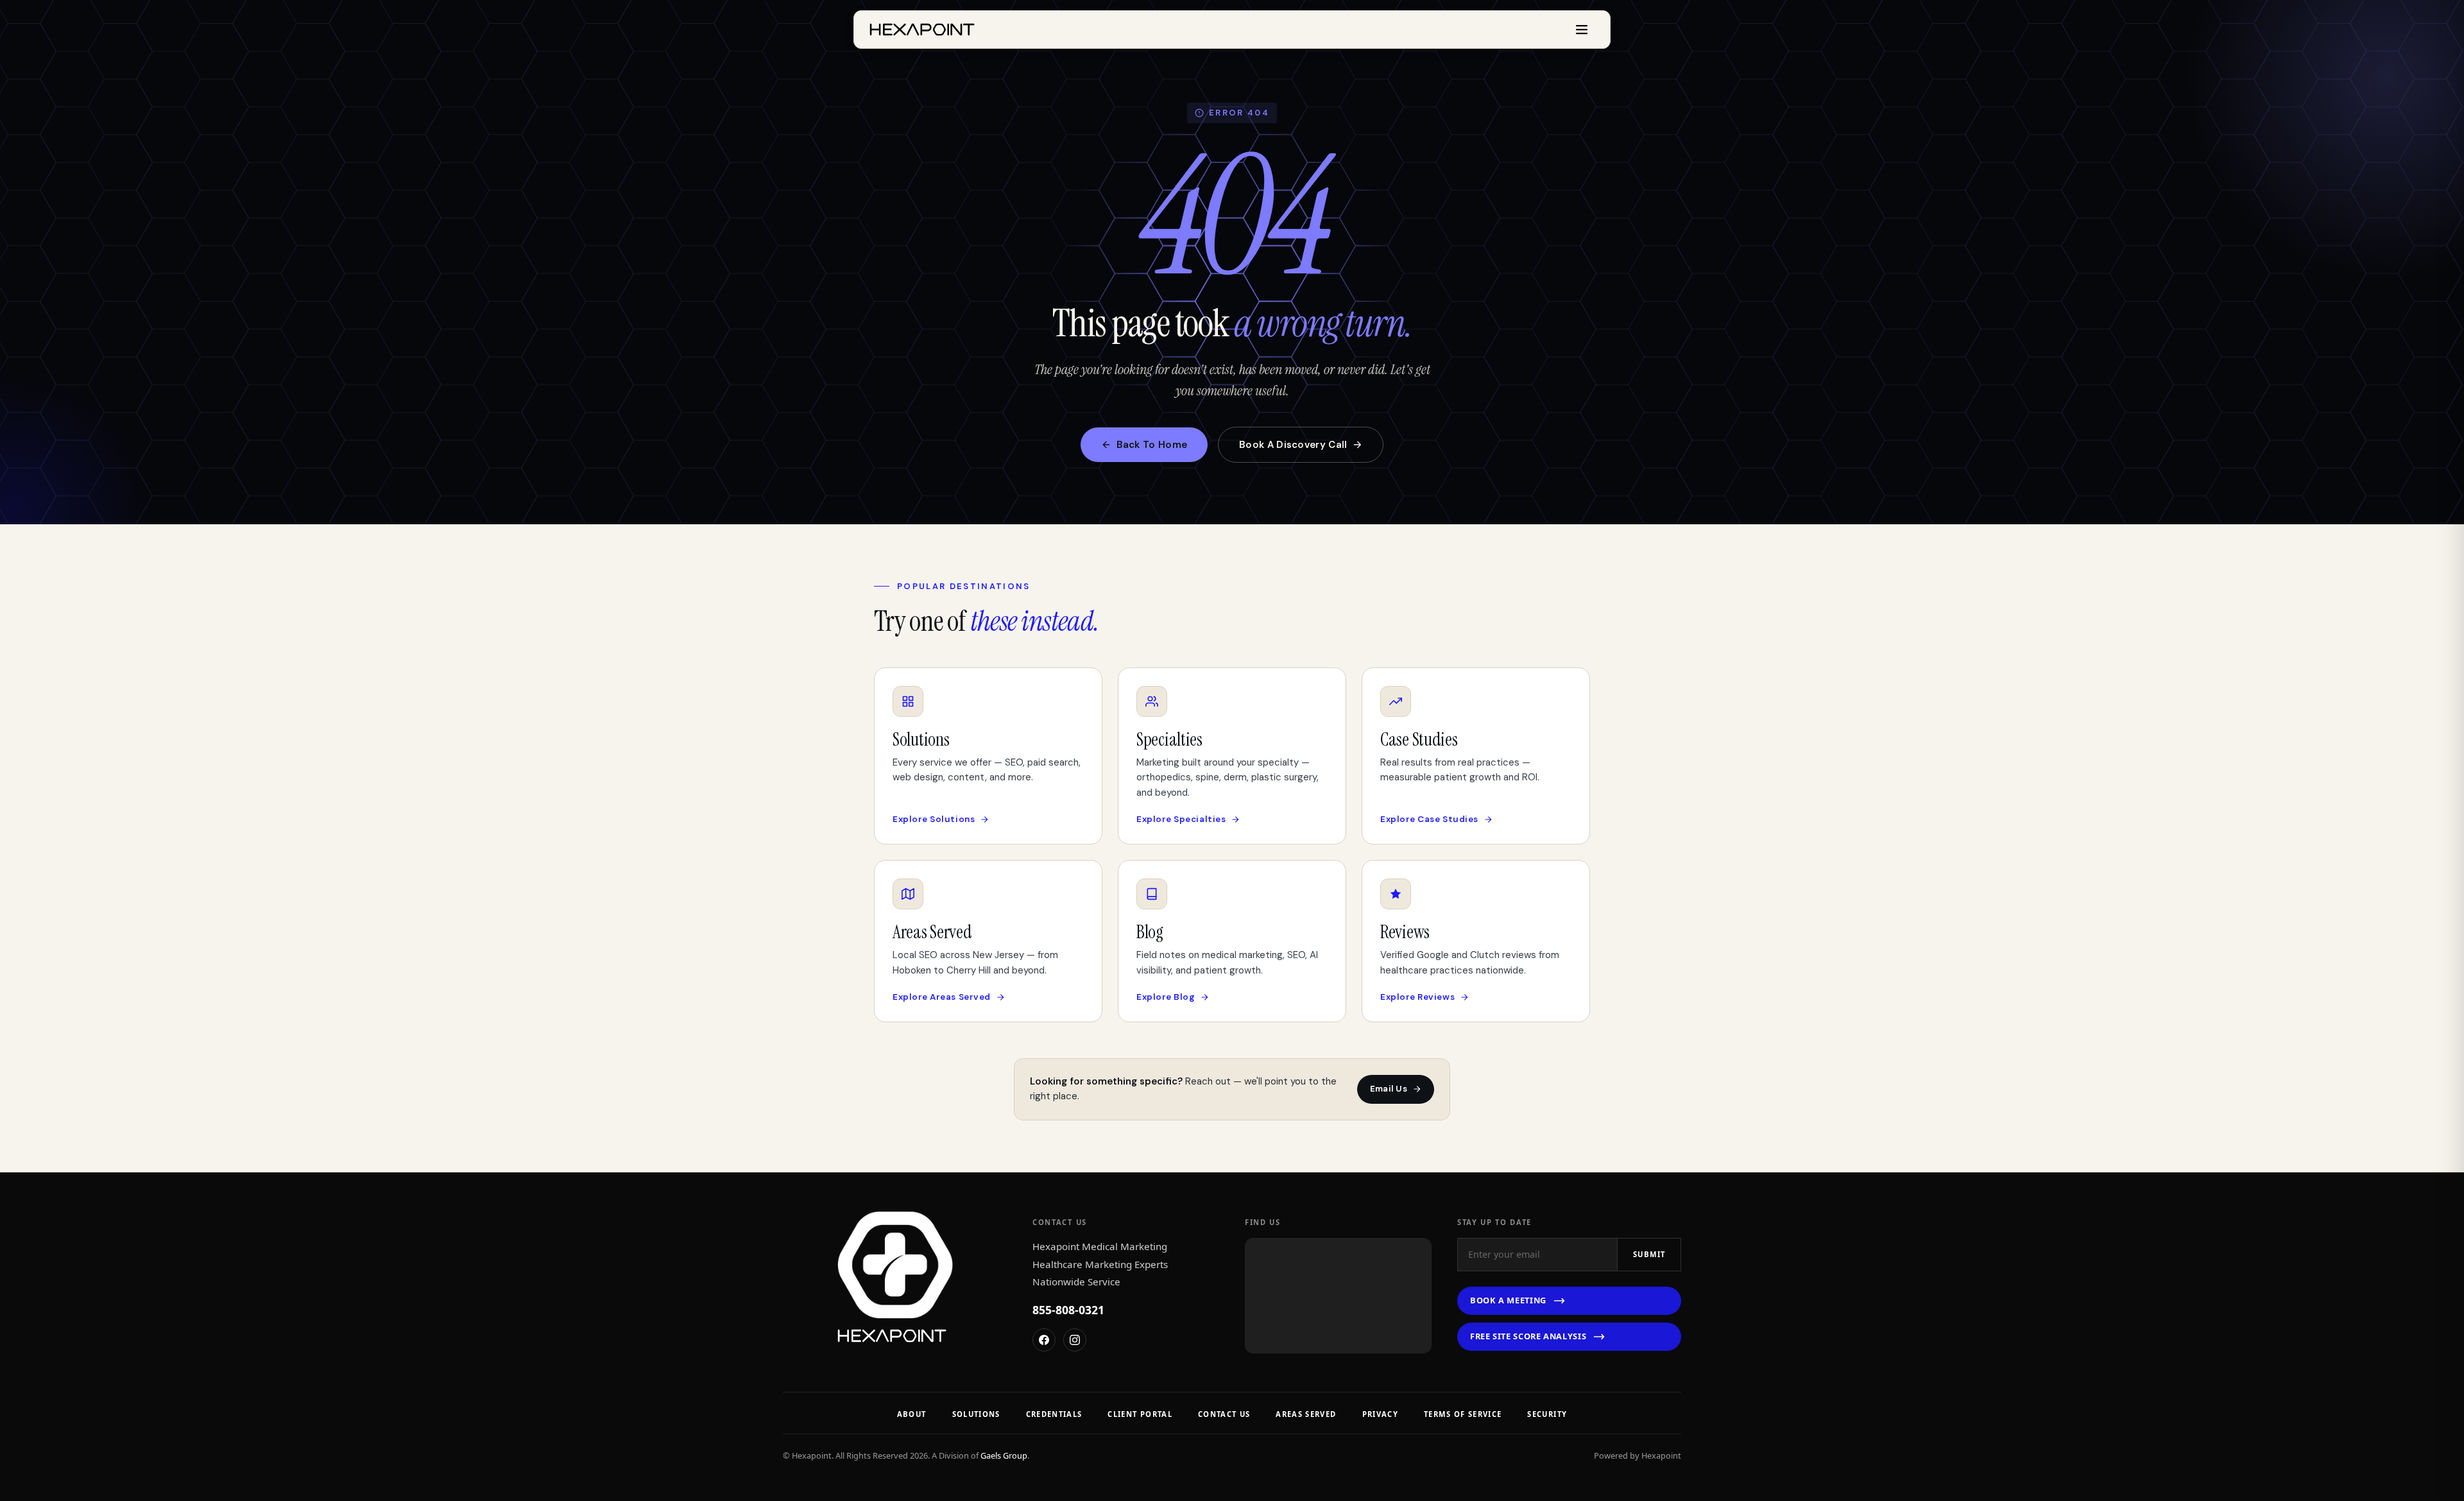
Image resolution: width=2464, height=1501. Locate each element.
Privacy (1380, 1414)
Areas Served (1306, 1414)
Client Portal (1140, 1414)
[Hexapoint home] (922, 30)
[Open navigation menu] (1582, 30)
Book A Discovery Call (1293, 445)
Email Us (1389, 1089)
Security (1547, 1414)
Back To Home (1152, 445)
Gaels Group (1004, 1455)
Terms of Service (1463, 1414)
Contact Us (1224, 1414)
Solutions (976, 1414)
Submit (1649, 1254)
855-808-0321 (1068, 1310)
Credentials (1054, 1414)
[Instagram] (1075, 1340)
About (912, 1414)
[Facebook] (1044, 1340)
